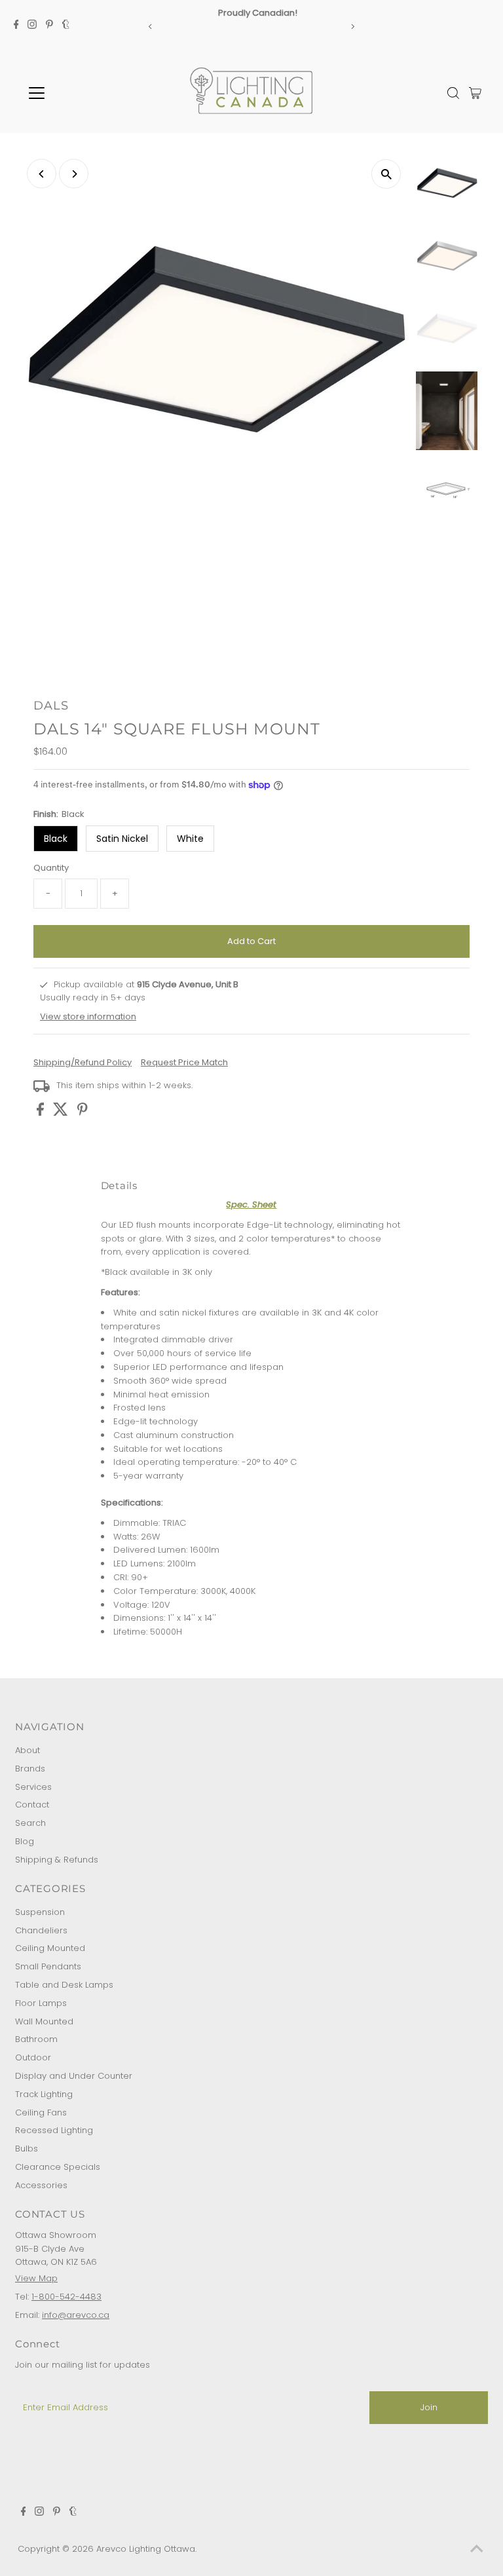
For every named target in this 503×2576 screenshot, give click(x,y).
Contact (32, 1805)
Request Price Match (184, 1062)
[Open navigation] (75, 93)
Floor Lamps (41, 2003)
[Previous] (150, 27)
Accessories (41, 2185)
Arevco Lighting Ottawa (146, 2549)
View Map (36, 2278)
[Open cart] (475, 93)
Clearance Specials (58, 2167)
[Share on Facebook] (42, 1113)
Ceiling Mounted (50, 1948)
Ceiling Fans (41, 2112)
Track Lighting (44, 2094)
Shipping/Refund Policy (83, 1062)
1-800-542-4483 (66, 2297)
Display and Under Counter (74, 2076)
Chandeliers (41, 1930)
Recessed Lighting (54, 2130)
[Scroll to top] (477, 2550)
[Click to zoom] (386, 174)
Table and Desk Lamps (64, 1985)
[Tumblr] (66, 26)
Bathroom (36, 2039)
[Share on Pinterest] (83, 1113)
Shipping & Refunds (57, 1860)
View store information (88, 1016)
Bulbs (27, 2149)
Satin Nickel (122, 839)
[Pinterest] (49, 26)
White (190, 839)
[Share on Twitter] (62, 1113)
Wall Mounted (44, 2021)
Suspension (40, 1912)
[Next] (353, 27)
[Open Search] (453, 93)
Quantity (51, 868)
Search (30, 1823)
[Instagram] (32, 26)
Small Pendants (48, 1966)
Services (33, 1787)
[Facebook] (16, 26)
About (28, 1750)
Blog (25, 1841)
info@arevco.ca (76, 2315)
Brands (30, 1769)
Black (56, 839)
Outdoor (33, 2057)
